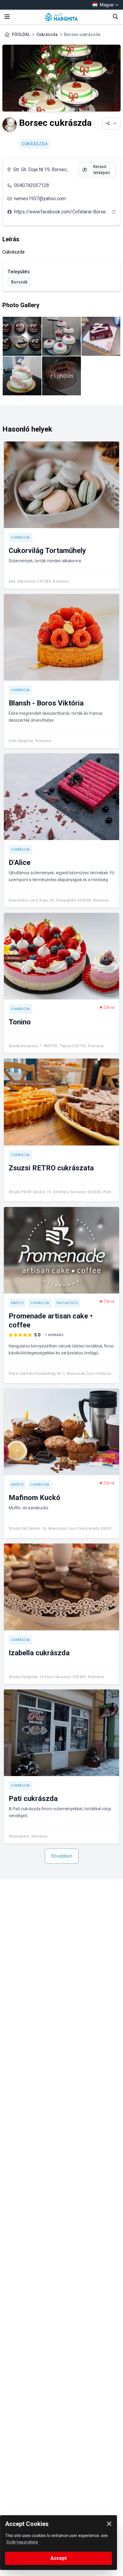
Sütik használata (22, 2542)
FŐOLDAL (21, 34)
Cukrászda (47, 34)
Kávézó (17, 1303)
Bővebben (62, 1856)
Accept (59, 2558)
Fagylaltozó (67, 1303)
